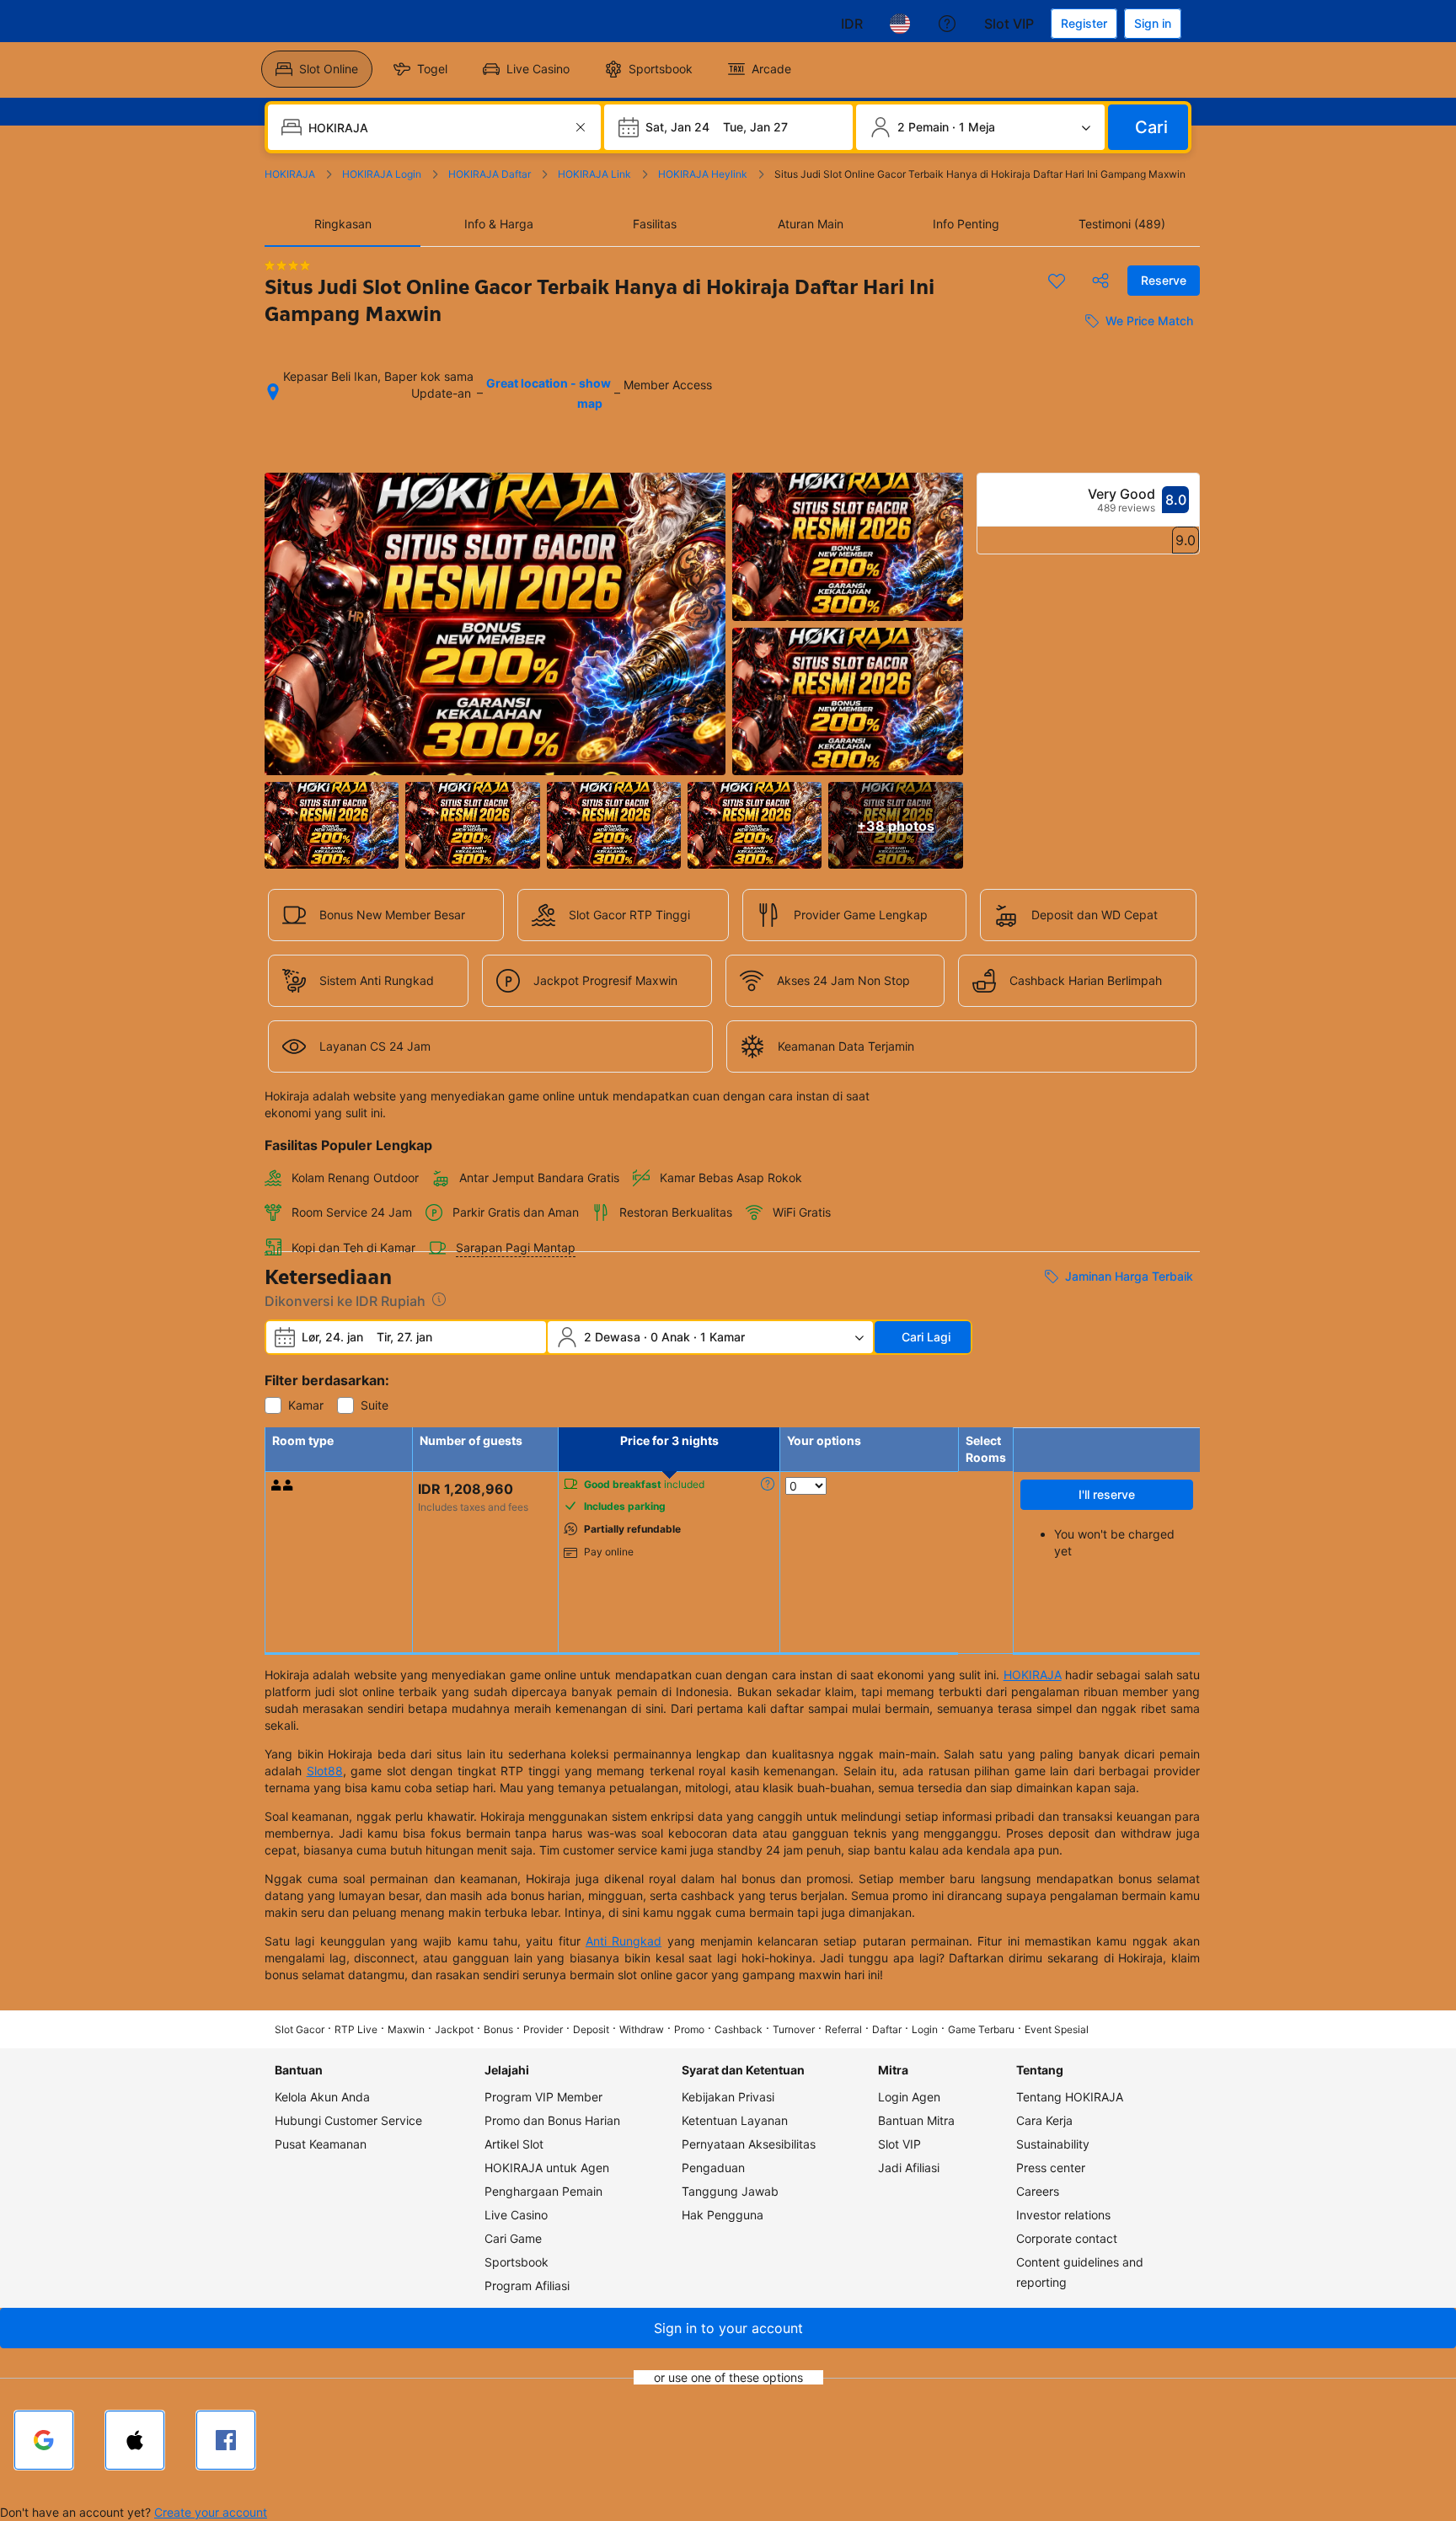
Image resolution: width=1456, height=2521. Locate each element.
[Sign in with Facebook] (226, 2440)
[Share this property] (1100, 281)
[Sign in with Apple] (135, 2440)
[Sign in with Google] (44, 2440)
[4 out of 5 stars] (287, 265)
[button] (728, 2328)
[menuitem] (317, 69)
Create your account (211, 2512)
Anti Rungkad (624, 1941)
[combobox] (436, 127)
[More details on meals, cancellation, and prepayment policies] (768, 1484)
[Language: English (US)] (900, 24)
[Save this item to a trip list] (1057, 281)
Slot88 (325, 1771)
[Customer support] (947, 24)
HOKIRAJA (1033, 1675)
